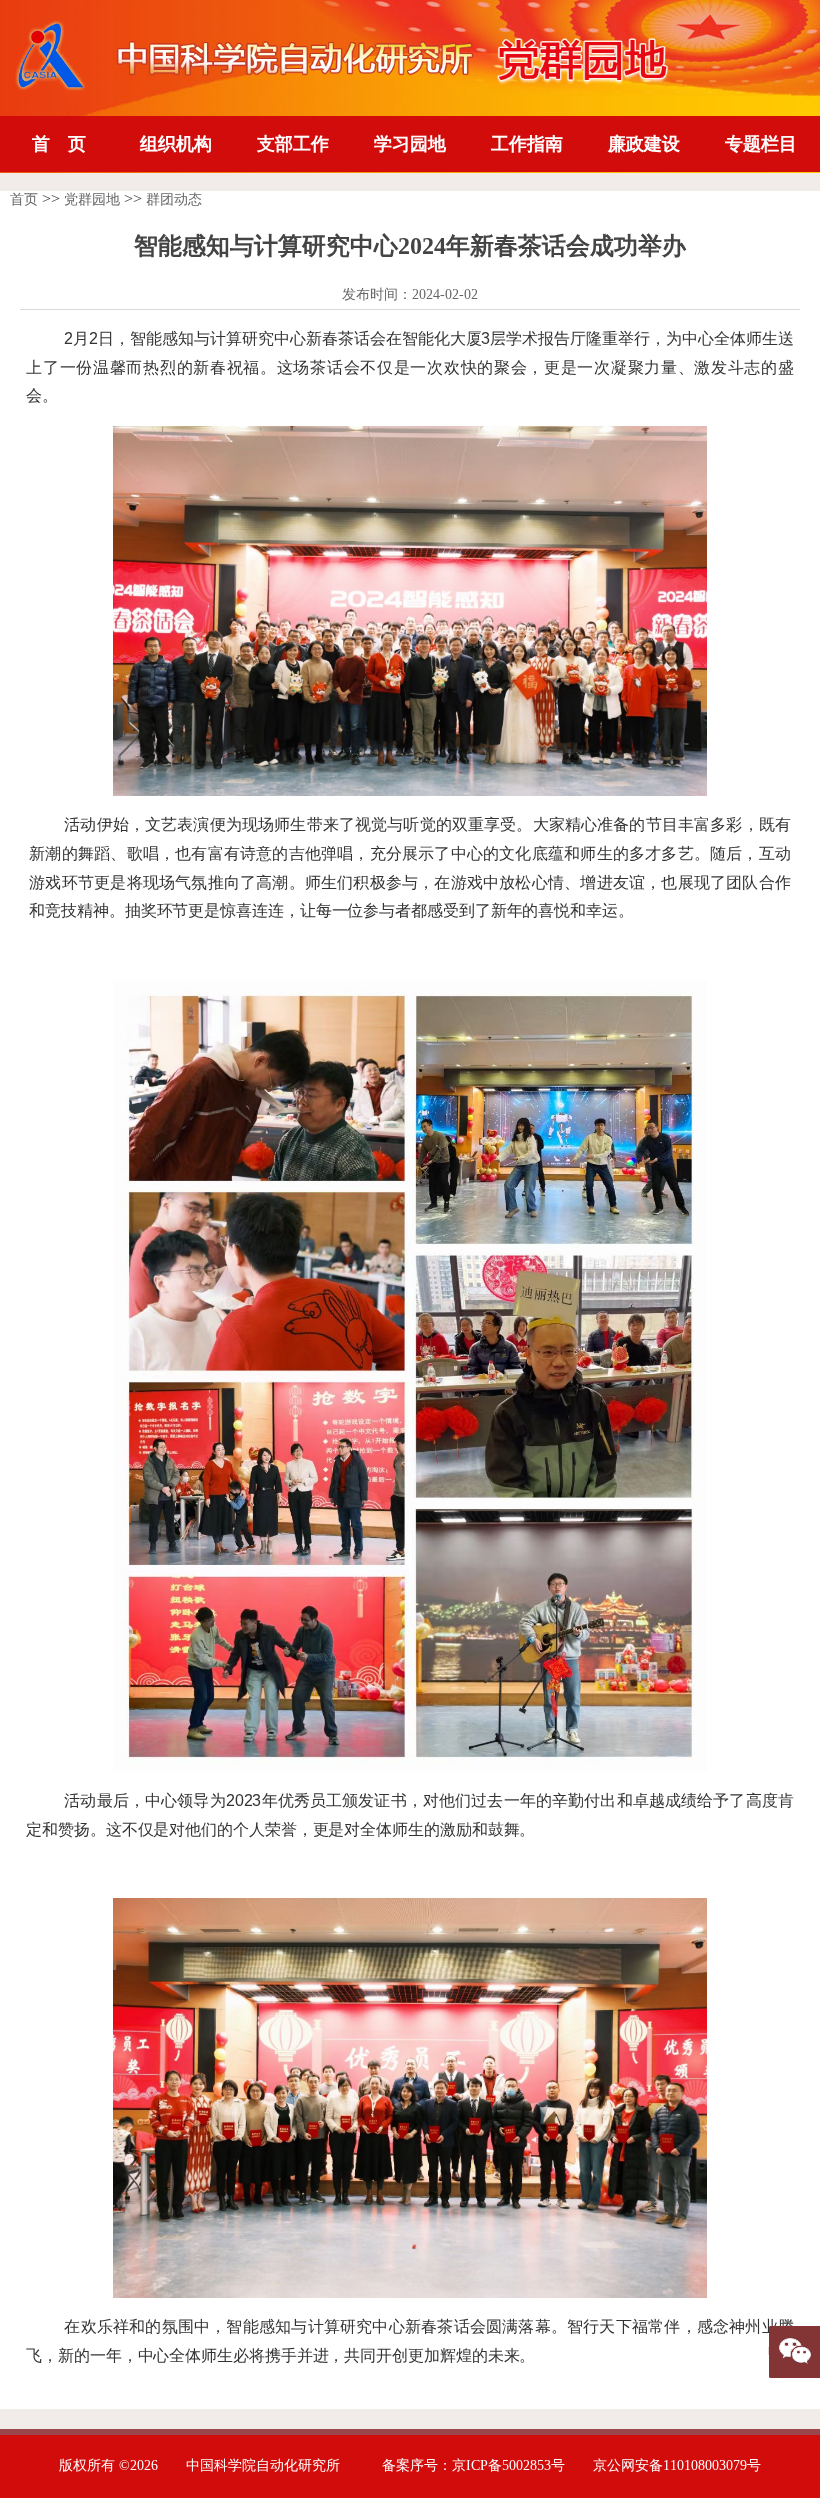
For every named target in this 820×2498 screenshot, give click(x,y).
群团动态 (174, 199)
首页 (24, 199)
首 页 (59, 144)
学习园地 (410, 144)
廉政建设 (644, 144)
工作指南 (527, 144)
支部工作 (293, 144)
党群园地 (92, 199)
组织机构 (176, 144)
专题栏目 (761, 144)
